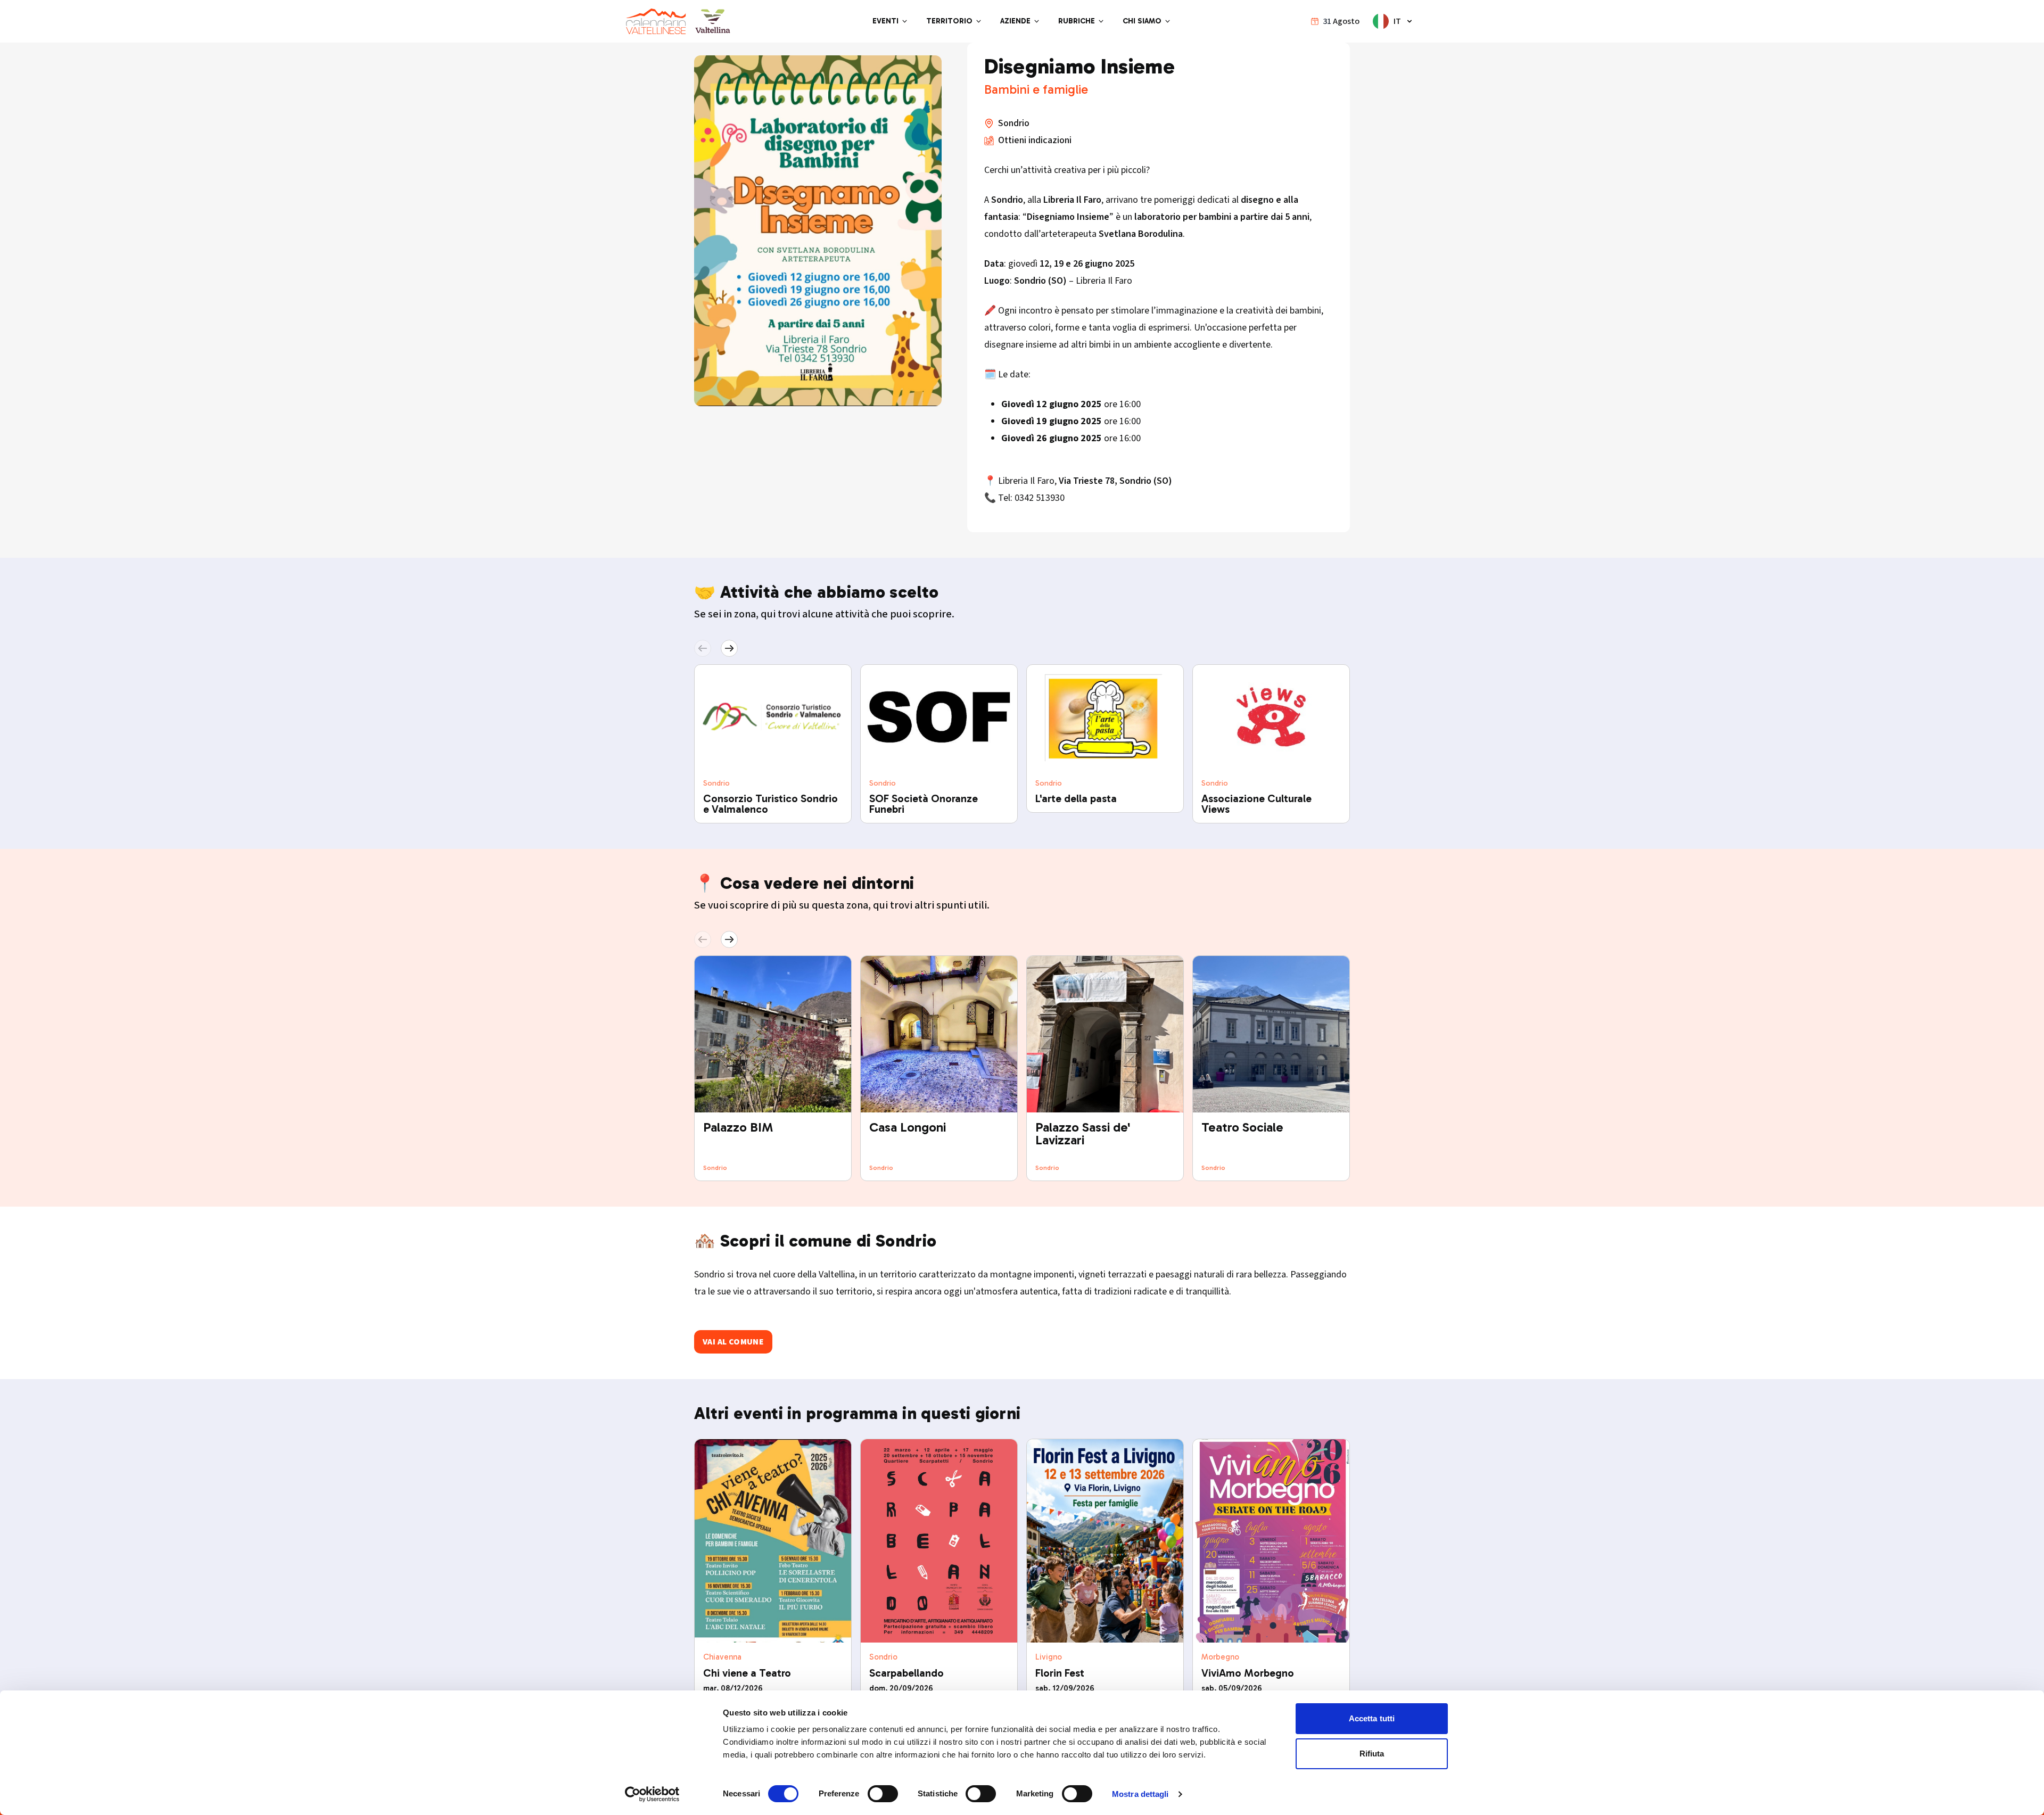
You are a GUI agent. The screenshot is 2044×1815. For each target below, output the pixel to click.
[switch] (883, 1794)
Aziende (1015, 21)
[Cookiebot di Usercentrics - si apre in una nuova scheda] (652, 1794)
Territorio (949, 21)
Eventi (885, 21)
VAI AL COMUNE (733, 1342)
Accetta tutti (1372, 1718)
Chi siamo (1142, 21)
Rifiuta (1372, 1754)
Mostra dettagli (1140, 1794)
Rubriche (1077, 21)
